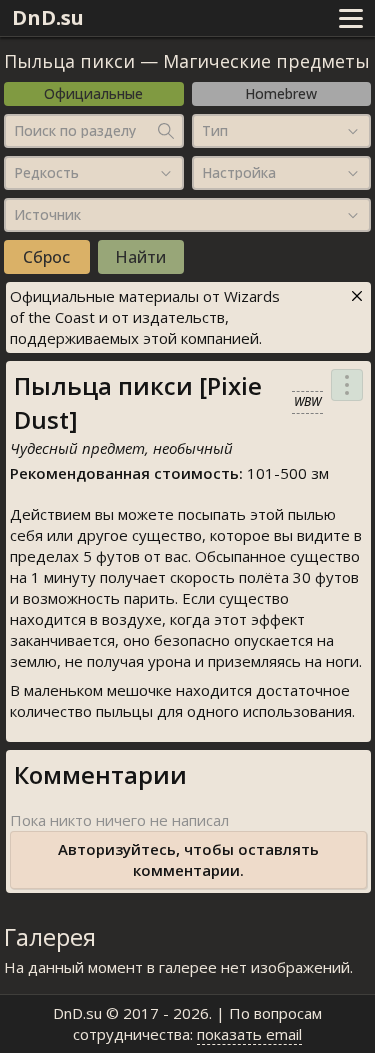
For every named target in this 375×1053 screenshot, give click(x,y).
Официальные (93, 93)
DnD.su (48, 17)
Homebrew (281, 93)
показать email (249, 1034)
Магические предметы (266, 61)
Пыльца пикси (69, 61)
